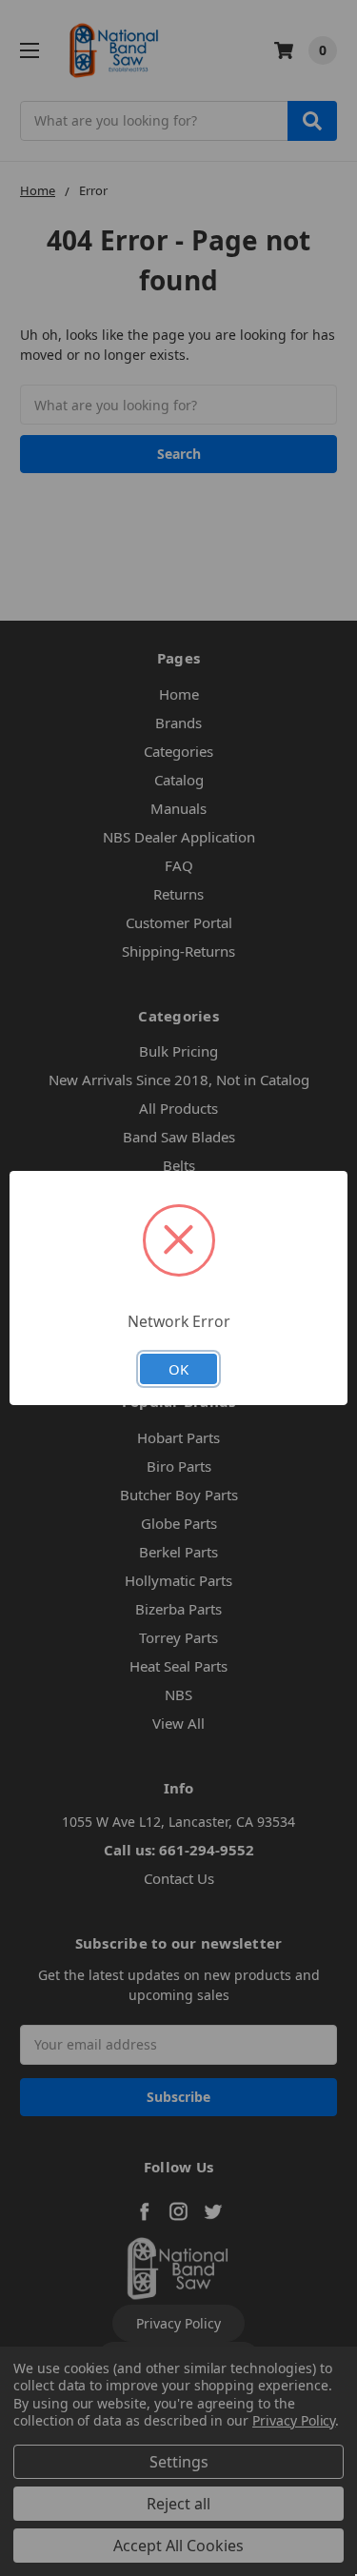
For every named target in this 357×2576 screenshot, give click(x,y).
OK (178, 1369)
